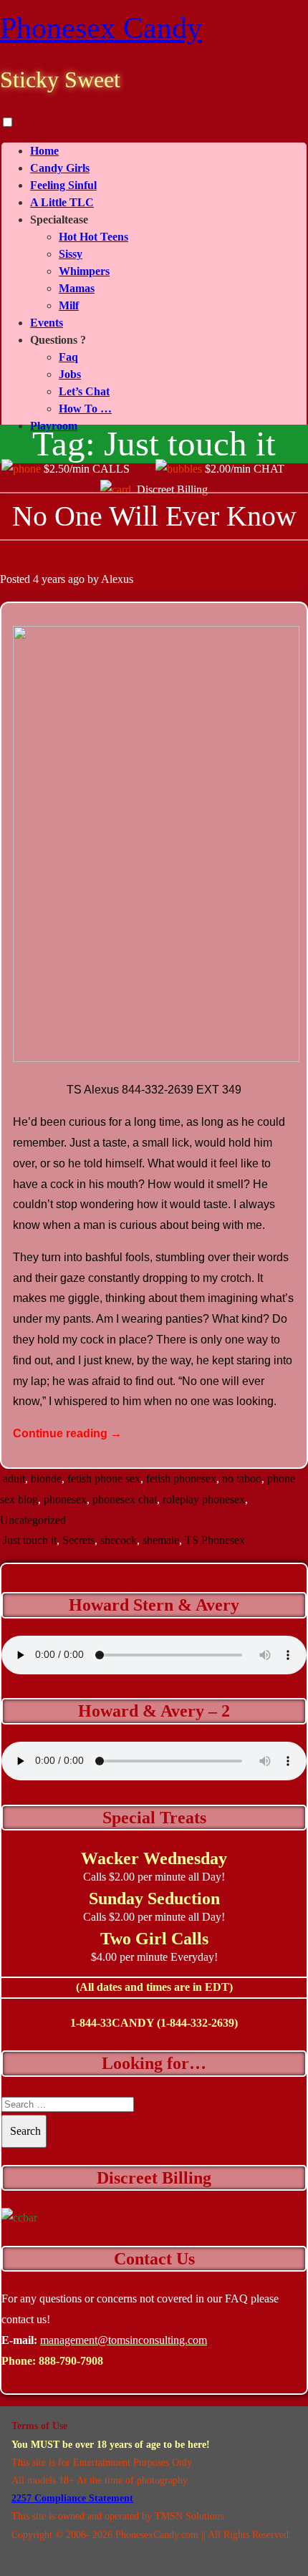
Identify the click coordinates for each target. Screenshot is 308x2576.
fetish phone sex (104, 1478)
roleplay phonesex (204, 1499)
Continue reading (67, 1433)
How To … (85, 409)
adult (14, 1478)
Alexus (117, 579)
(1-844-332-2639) (197, 2023)
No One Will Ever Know (154, 516)
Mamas (77, 288)
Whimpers (84, 271)
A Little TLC (62, 202)
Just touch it (30, 1540)
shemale (161, 1540)
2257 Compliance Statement (72, 2498)
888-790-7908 (71, 2361)
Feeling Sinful (63, 185)
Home (44, 151)
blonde (46, 1478)
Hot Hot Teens (93, 237)
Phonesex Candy (101, 28)
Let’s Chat (84, 391)
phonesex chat (125, 1499)
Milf (69, 305)
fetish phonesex (181, 1478)
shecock (119, 1540)
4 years (49, 579)
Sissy (71, 254)
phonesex (65, 1499)
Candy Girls (60, 168)
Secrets (78, 1540)
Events (47, 323)
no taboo (242, 1478)
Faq (68, 357)
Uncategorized (33, 1520)
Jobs (70, 374)
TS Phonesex (215, 1540)
